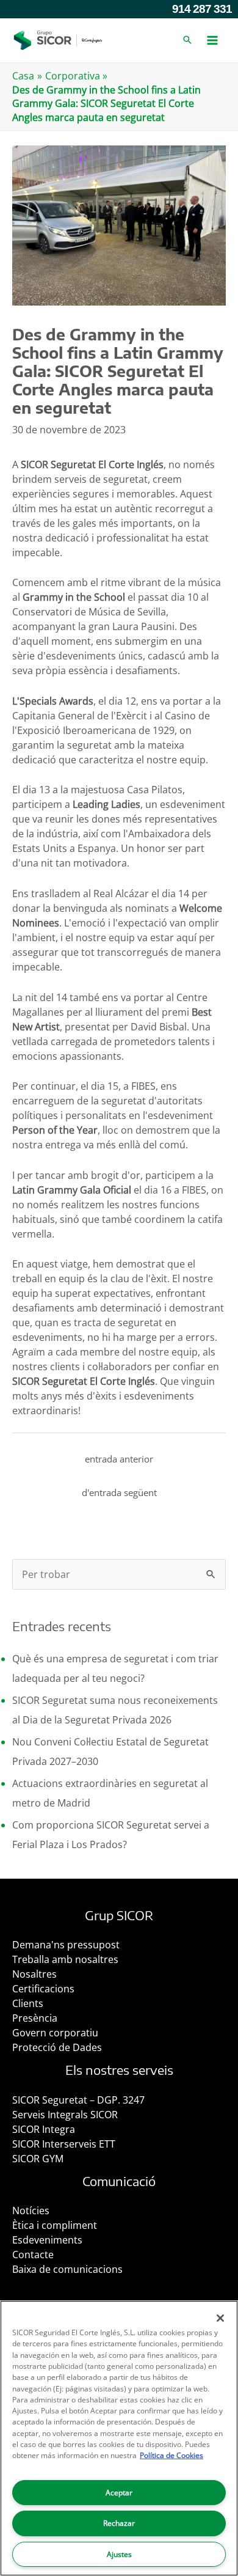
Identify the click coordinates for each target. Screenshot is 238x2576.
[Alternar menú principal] (212, 40)
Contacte (33, 2255)
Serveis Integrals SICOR (65, 2115)
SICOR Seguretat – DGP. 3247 (78, 2100)
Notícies (31, 2211)
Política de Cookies (171, 2455)
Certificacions (43, 1989)
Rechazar (119, 2523)
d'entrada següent (119, 1492)
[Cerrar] (220, 2318)
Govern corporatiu (55, 2033)
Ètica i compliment (55, 2225)
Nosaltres (34, 1974)
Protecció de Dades (57, 2047)
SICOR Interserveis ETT (64, 2144)
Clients (28, 2003)
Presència (35, 2018)
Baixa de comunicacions (67, 2269)
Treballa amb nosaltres (65, 1959)
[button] (187, 40)
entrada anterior (119, 1459)
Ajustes (119, 2554)
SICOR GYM (38, 2159)
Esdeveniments (47, 2240)
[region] (119, 2438)
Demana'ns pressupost (66, 1945)
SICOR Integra (44, 2129)
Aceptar (119, 2493)
